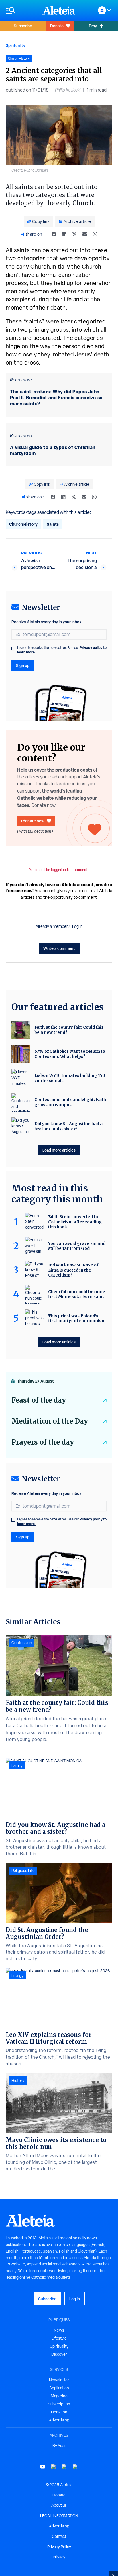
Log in (77, 926)
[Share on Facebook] (54, 234)
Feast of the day (39, 1400)
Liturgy (17, 1975)
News (59, 2330)
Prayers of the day (43, 1442)
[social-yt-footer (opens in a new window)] (43, 2467)
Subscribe (23, 26)
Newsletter (59, 2380)
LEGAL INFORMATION (59, 2516)
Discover (59, 2354)
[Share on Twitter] (74, 234)
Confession (22, 1643)
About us (59, 2505)
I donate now (33, 821)
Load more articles (59, 1150)
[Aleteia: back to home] (59, 10)
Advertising (59, 2420)
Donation (59, 2412)
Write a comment (59, 948)
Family (17, 1765)
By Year (59, 2446)
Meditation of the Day (50, 1421)
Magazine (59, 2396)
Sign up (23, 665)
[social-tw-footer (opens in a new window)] (64, 2467)
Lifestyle (59, 2338)
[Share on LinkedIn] (64, 234)
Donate (57, 26)
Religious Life (23, 1871)
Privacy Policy (59, 2547)
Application (59, 2388)
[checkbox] (13, 648)
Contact (59, 2536)
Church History (23, 524)
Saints (53, 524)
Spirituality (15, 45)
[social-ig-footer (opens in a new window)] (75, 2467)
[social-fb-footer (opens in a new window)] (54, 2467)
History (18, 2081)
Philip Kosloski (68, 90)
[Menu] (21, 10)
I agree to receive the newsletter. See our (62, 650)
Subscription (59, 2404)
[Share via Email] (85, 234)
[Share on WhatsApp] (95, 234)
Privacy (59, 2557)
